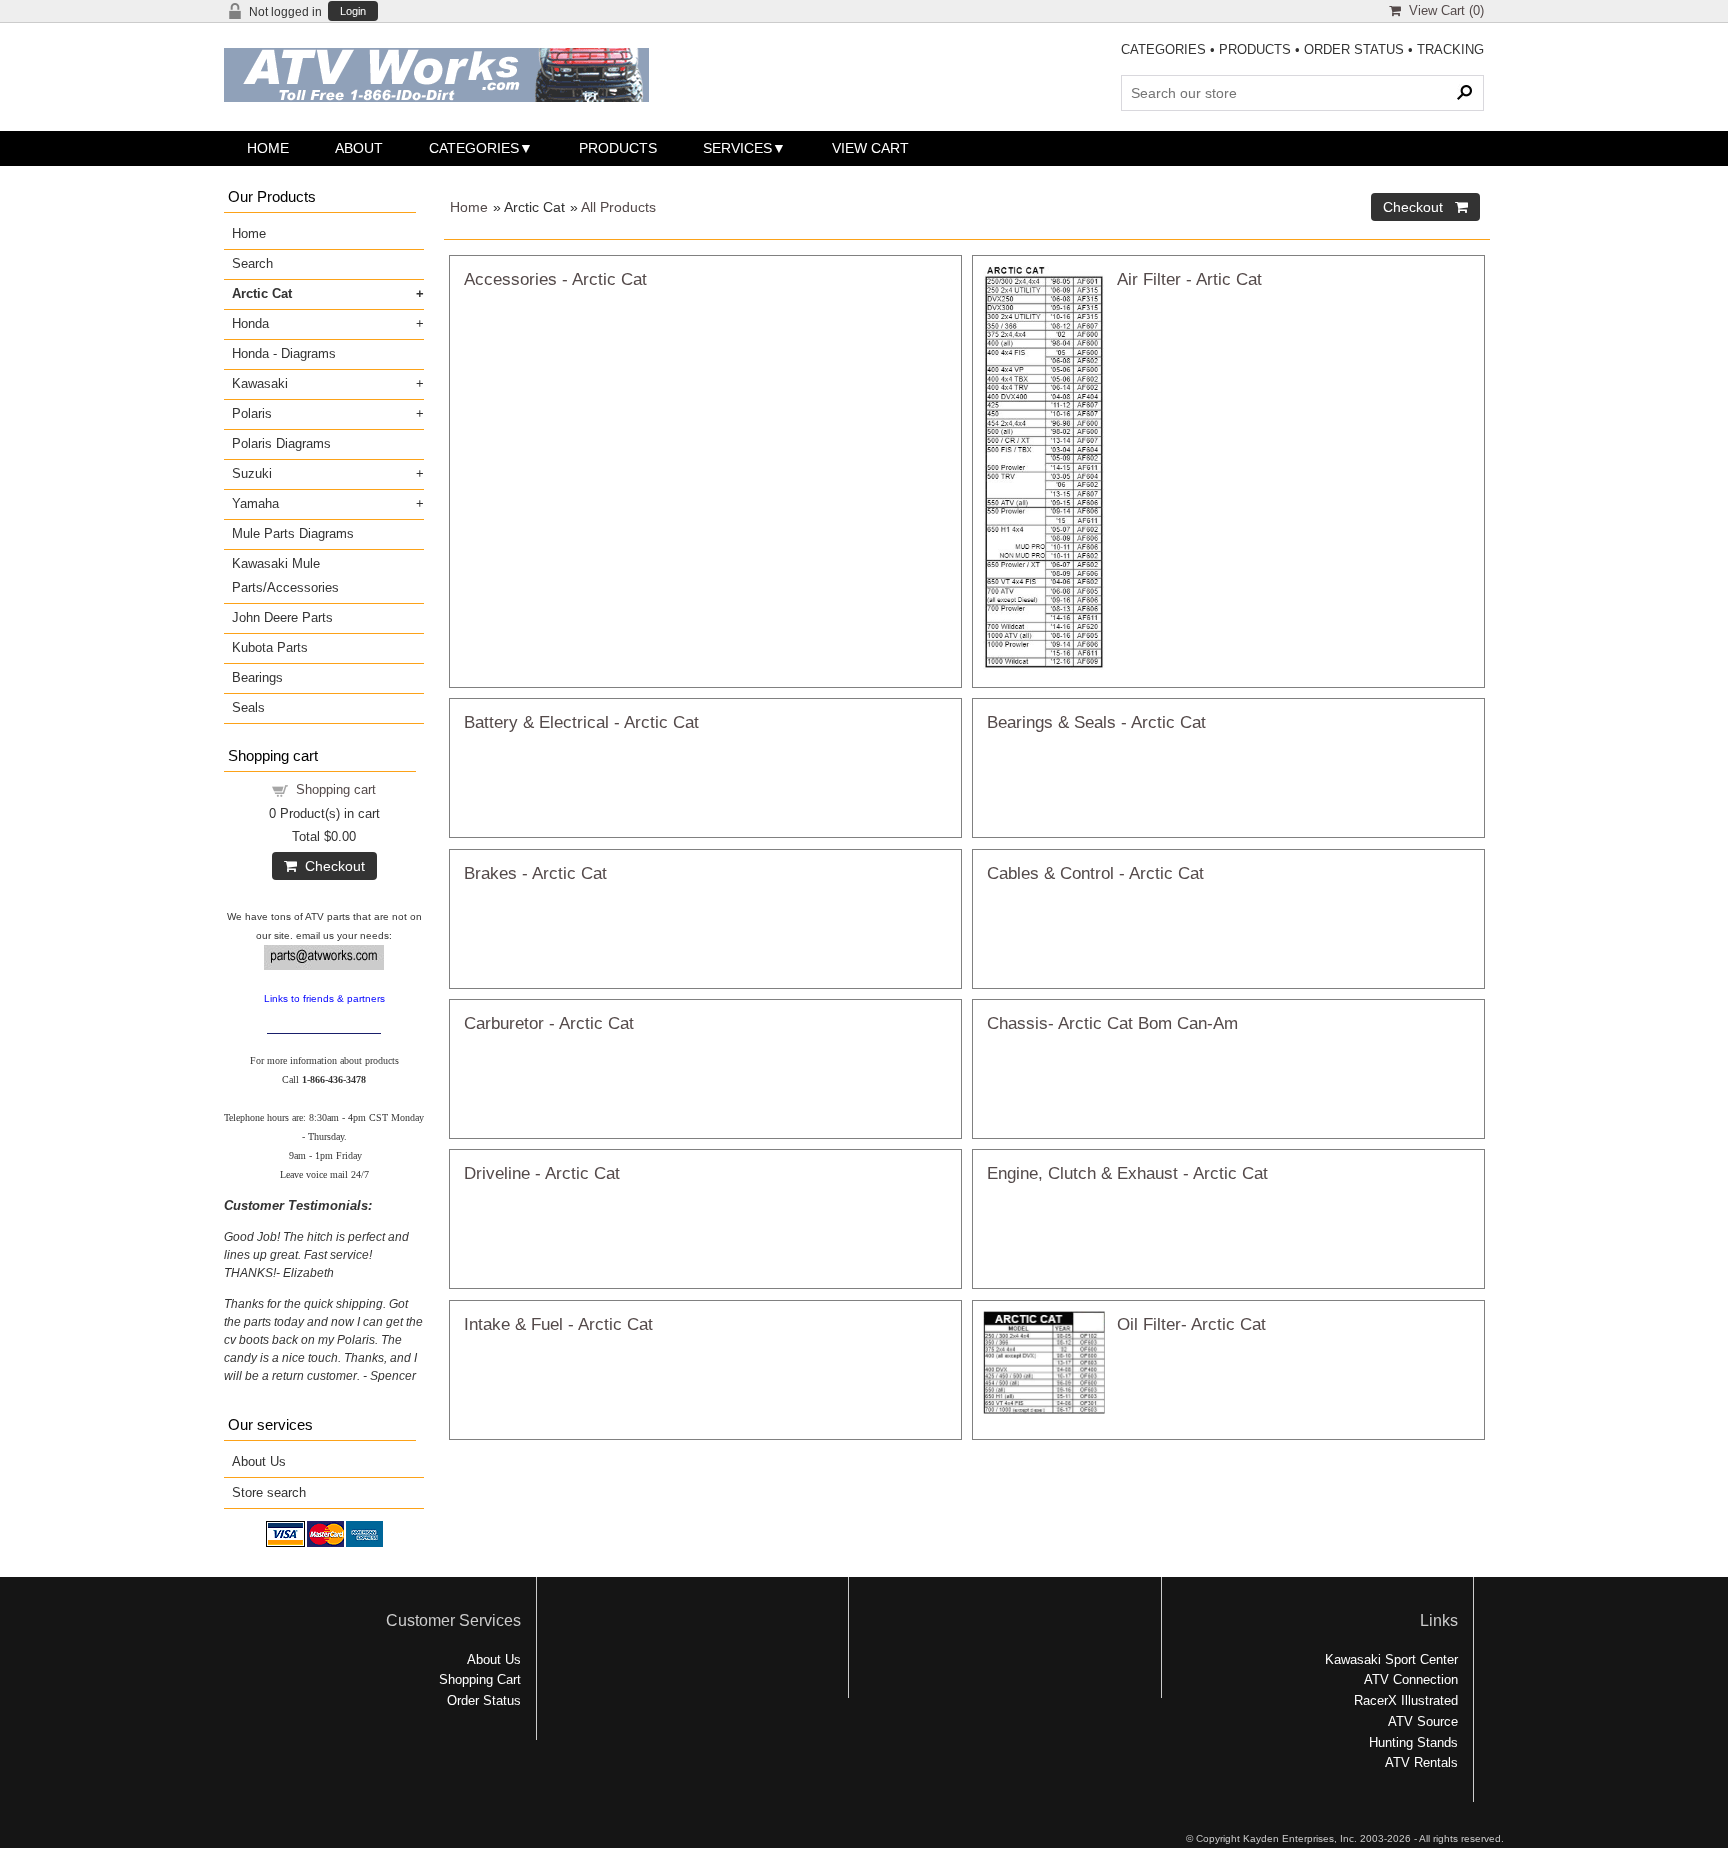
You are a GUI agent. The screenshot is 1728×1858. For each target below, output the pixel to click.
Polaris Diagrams (281, 443)
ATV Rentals (1421, 1762)
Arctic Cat (262, 293)
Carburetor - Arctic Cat (549, 1023)
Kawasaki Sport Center (1391, 1659)
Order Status (484, 1700)
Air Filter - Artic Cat (1189, 279)
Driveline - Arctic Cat (542, 1173)
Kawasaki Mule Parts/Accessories (285, 575)
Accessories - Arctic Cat (555, 279)
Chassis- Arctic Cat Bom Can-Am (1112, 1023)
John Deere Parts (282, 617)
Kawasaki (260, 383)
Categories (474, 148)
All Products (618, 207)
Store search (269, 1492)
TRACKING (1450, 49)
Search (252, 263)
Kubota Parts (270, 647)
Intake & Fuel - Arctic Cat (558, 1324)
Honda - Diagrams (284, 353)
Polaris (252, 413)
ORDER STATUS (1354, 49)
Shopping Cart (480, 1679)
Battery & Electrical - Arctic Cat (581, 722)
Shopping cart (336, 789)
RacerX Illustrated (1406, 1700)
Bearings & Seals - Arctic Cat (1096, 722)
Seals (248, 707)
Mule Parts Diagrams (293, 533)
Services (737, 148)
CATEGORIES (1163, 49)
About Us (259, 1461)
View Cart (870, 148)
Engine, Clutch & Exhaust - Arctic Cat (1127, 1173)
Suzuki (252, 473)
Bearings (257, 677)
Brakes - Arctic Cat (535, 873)
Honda (250, 323)
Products (618, 148)
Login (353, 11)
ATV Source (1423, 1721)
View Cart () (1442, 10)
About (359, 148)
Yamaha (255, 503)
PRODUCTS (1255, 49)
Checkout (331, 866)
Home (268, 148)
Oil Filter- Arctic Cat (1191, 1324)
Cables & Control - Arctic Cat (1095, 873)
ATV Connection (1411, 1679)
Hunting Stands (1413, 1742)
